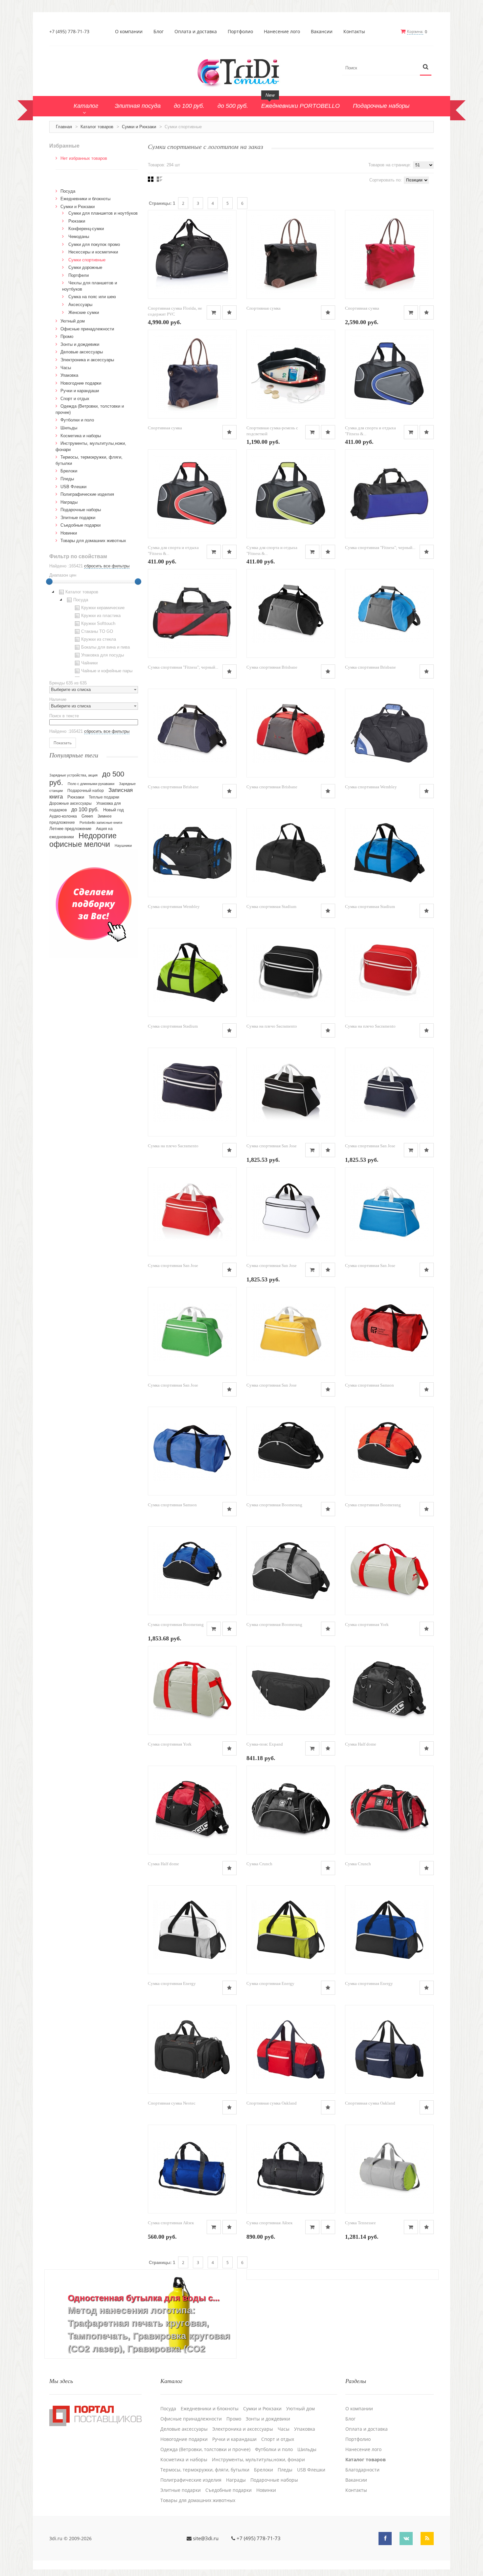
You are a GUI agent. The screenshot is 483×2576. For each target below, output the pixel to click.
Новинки (69, 533)
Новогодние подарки (81, 383)
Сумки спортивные (87, 260)
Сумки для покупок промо (94, 244)
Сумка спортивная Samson (369, 1385)
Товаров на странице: (390, 165)
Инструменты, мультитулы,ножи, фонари (258, 2460)
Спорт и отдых (75, 399)
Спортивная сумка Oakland (272, 2103)
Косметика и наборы (81, 436)
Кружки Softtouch (98, 623)
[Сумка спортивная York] (389, 1571)
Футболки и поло (77, 420)
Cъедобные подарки (80, 525)
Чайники (89, 663)
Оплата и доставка (196, 32)
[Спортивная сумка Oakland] (291, 2049)
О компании (129, 32)
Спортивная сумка (264, 308)
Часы (66, 368)
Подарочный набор (86, 791)
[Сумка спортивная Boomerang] (291, 1451)
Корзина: (415, 31)
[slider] (49, 582)
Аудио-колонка (63, 816)
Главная (64, 127)
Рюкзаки (77, 221)
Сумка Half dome (361, 1744)
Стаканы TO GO (97, 631)
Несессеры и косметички (93, 252)
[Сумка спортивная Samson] (389, 1331)
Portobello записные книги (101, 823)
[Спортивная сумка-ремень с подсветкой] (291, 374)
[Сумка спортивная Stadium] (291, 853)
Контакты (354, 32)
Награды (69, 502)
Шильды (69, 428)
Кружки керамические (103, 608)
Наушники (123, 846)
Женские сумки (84, 312)
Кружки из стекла (99, 639)
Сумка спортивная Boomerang (274, 1505)
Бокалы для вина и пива (105, 647)
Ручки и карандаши (80, 391)
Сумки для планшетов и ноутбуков (103, 213)
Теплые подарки (104, 797)
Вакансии (322, 32)
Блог (159, 32)
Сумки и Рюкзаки (139, 127)
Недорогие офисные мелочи (83, 840)
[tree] (94, 632)
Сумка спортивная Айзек (171, 2223)
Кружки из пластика (101, 616)
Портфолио (240, 32)
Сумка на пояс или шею (92, 297)
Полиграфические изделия (87, 494)
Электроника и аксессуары (87, 360)
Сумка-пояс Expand (265, 1744)
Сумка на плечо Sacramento (272, 1026)
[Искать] (426, 67)
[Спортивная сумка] (291, 254)
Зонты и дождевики (80, 344)
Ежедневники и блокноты (85, 199)
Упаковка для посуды (103, 655)
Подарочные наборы (81, 510)
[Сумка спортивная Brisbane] (291, 613)
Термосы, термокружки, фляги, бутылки (205, 2470)
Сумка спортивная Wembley (371, 787)
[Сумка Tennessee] (389, 2169)
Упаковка (69, 375)
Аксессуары (80, 305)
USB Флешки (73, 487)
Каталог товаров (97, 127)
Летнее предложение (70, 829)
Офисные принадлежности (87, 329)
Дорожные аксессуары (70, 803)
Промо (67, 336)
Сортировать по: (386, 180)
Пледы (67, 479)
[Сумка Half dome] (389, 1690)
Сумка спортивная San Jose (272, 1146)
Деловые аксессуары (82, 352)
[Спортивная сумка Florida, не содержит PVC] (192, 254)
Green (87, 816)
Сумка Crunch (259, 1864)
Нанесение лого (282, 32)
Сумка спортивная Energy (172, 1983)
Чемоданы (79, 237)
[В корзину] (214, 312)
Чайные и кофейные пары (107, 671)
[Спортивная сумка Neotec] (192, 2049)
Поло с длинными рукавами (91, 784)
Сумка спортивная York (367, 1624)
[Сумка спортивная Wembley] (389, 733)
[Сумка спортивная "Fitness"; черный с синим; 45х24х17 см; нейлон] (389, 494)
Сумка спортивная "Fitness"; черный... (380, 548)
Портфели (79, 275)
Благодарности (362, 2470)
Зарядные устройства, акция (73, 775)
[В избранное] (230, 312)
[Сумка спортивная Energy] (192, 1930)
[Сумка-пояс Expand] (291, 1690)
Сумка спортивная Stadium (271, 906)
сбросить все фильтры (107, 566)
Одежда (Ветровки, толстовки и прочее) (205, 2449)
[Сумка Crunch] (291, 1810)
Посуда (68, 191)
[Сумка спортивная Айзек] (192, 2169)
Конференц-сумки (86, 229)
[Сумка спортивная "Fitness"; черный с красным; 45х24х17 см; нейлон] (192, 613)
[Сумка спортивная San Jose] (291, 1092)
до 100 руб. (85, 809)
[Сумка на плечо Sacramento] (291, 972)
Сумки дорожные (85, 267)
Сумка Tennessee (360, 2223)
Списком (160, 179)
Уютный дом (73, 321)
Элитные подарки (78, 518)
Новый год (114, 810)
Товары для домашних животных (93, 541)
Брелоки (69, 471)
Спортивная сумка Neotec (172, 2103)
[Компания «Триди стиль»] (241, 72)
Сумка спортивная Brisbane (272, 667)
